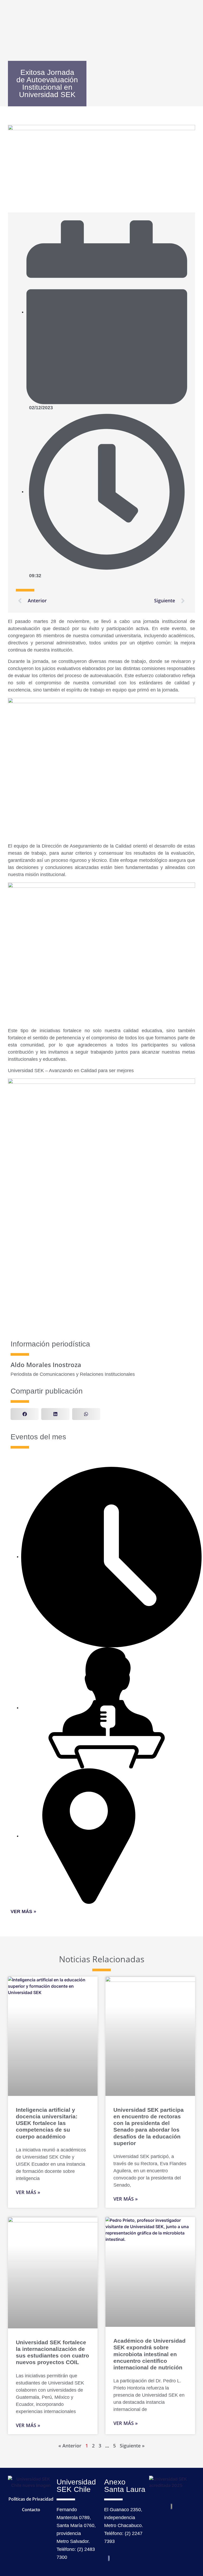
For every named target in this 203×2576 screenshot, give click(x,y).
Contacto (31, 2510)
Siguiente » (132, 2446)
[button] (25, 1414)
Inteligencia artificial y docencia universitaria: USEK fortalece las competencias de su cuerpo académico (47, 2123)
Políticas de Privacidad (31, 2499)
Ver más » (23, 1911)
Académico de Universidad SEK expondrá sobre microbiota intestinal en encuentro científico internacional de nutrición (149, 2354)
